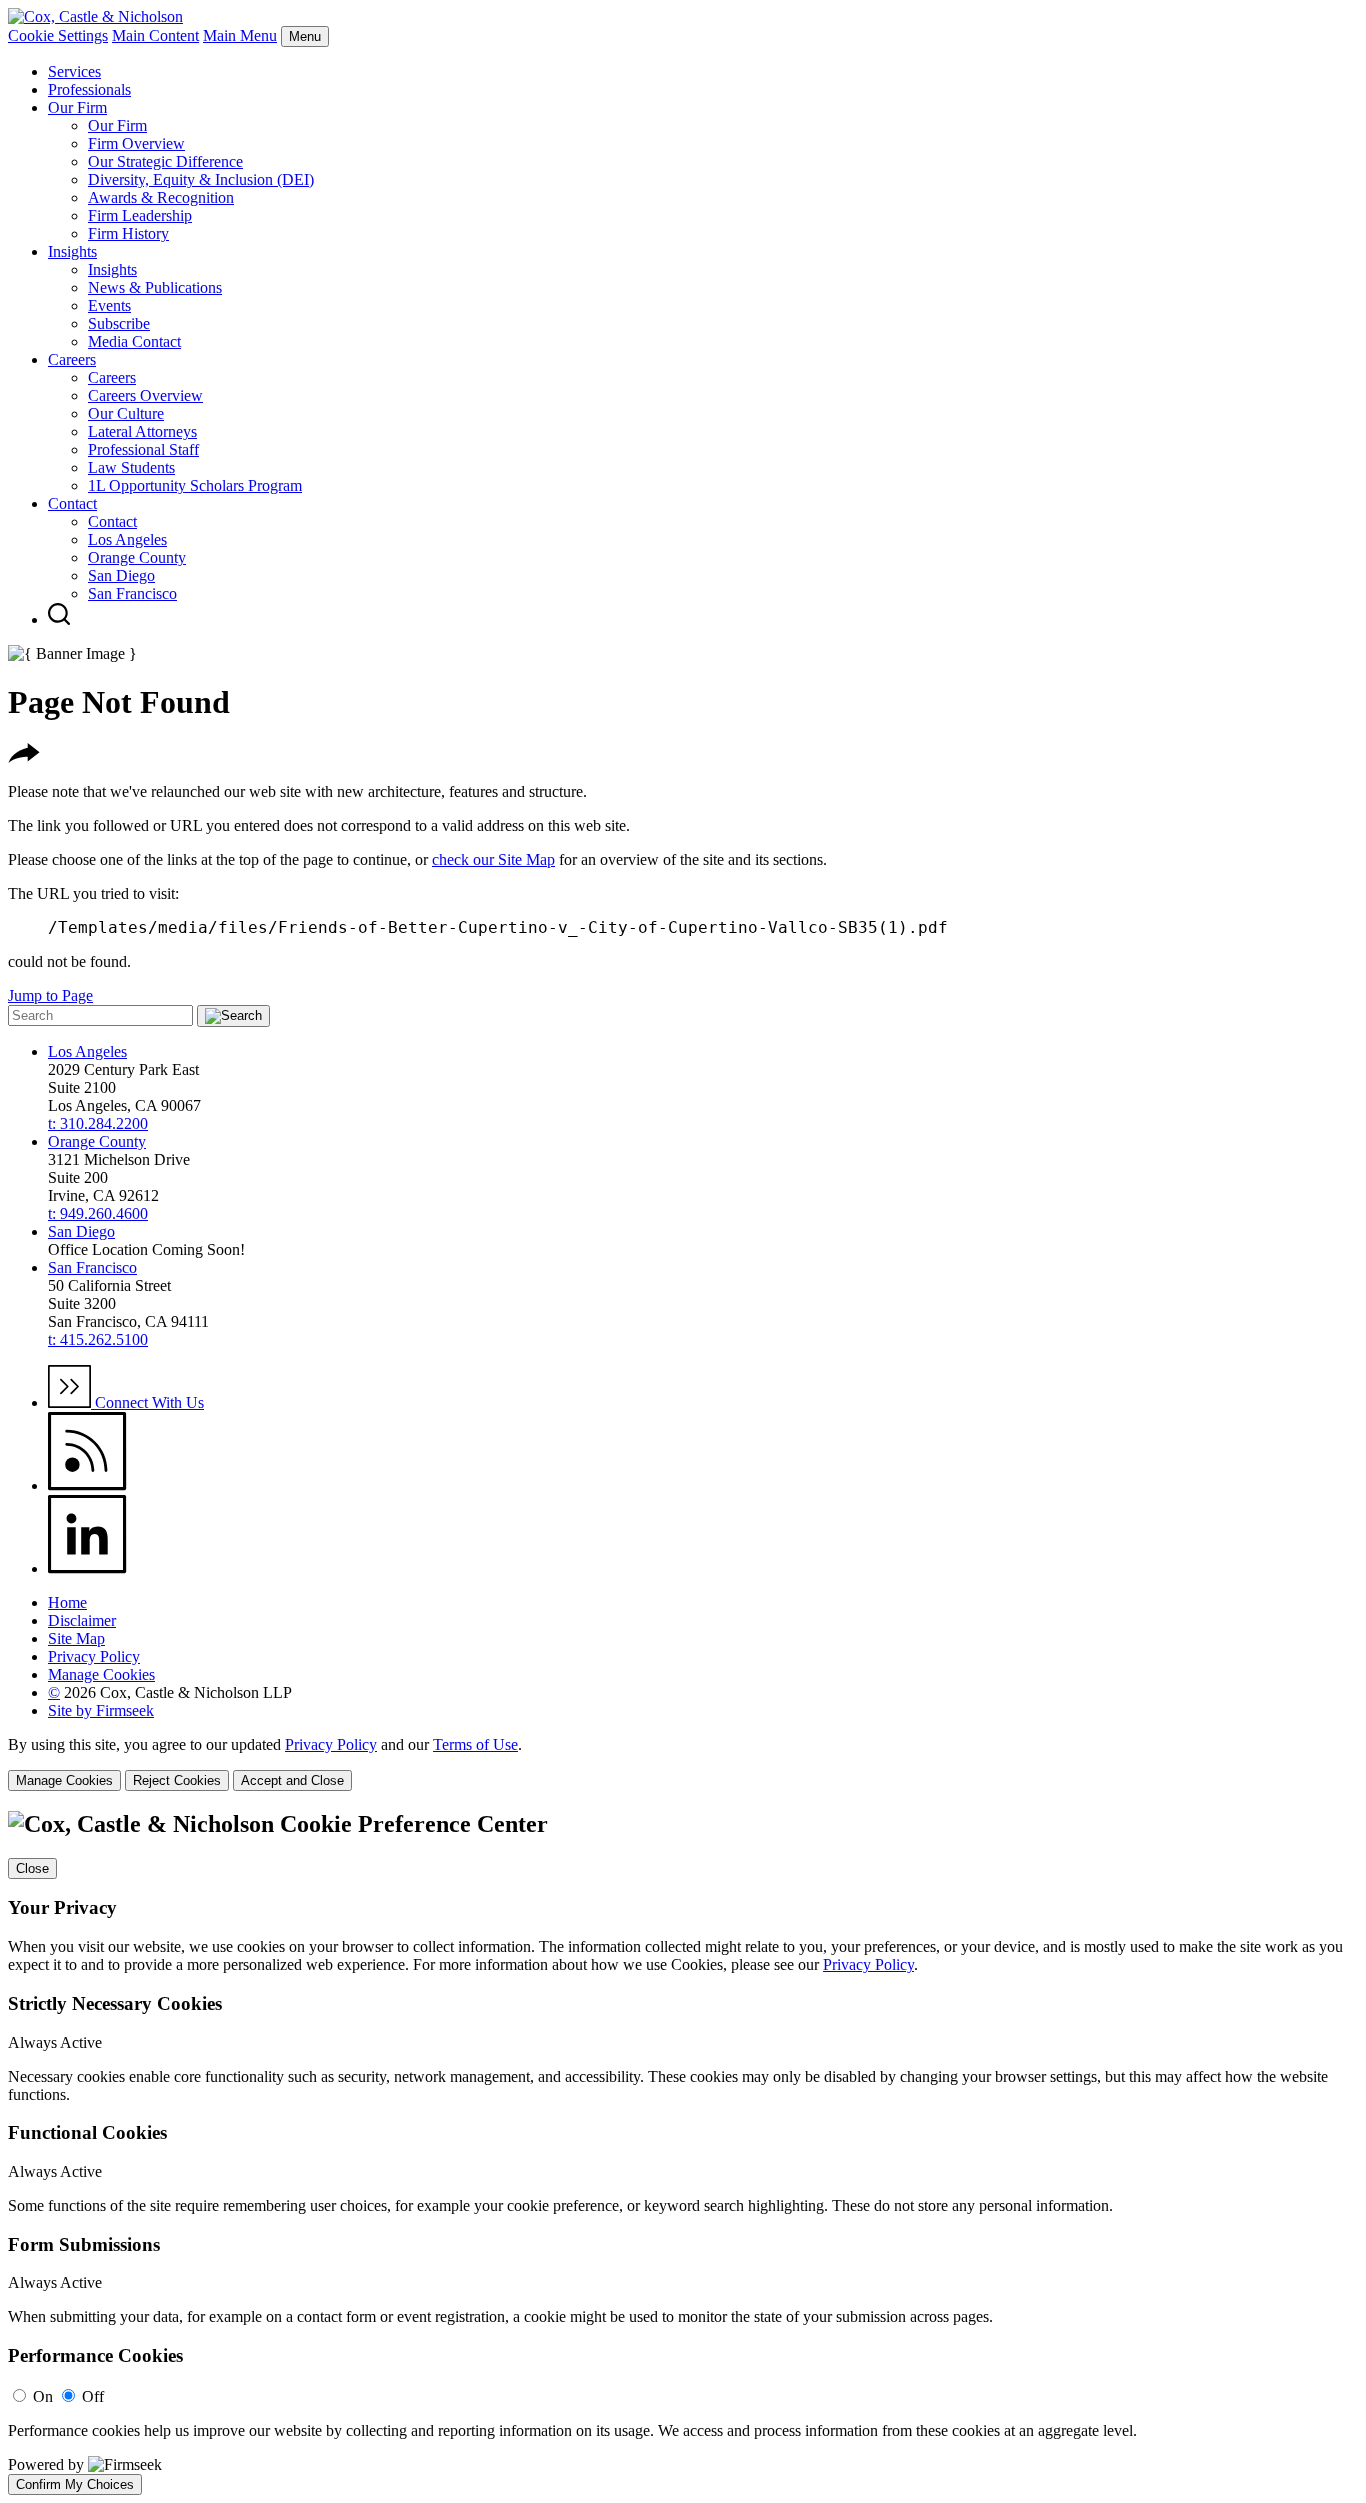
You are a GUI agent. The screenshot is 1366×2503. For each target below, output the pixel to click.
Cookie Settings (58, 35)
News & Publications (155, 287)
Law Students (131, 467)
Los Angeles (127, 539)
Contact (72, 503)
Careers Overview (145, 395)
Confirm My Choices (75, 2484)
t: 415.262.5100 (98, 1339)
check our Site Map (493, 859)
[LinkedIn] (87, 1568)
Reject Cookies (177, 1780)
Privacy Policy (94, 1656)
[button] (24, 757)
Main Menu (240, 35)
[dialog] (683, 1763)
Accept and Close (292, 1780)
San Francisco (132, 593)
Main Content (155, 35)
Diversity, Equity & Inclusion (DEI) (201, 179)
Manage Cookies (101, 1674)
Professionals (89, 89)
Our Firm (77, 107)
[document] (683, 2153)
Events (109, 305)
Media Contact (134, 341)
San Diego (121, 575)
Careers (72, 359)
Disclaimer (82, 1620)
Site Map (76, 1638)
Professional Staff (143, 449)
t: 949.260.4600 (98, 1213)
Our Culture (126, 413)
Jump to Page (50, 995)
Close (32, 1868)
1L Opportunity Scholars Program (195, 485)
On (43, 2396)
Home (67, 1602)
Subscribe (119, 323)
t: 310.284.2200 (98, 1123)
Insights (72, 251)
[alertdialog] (683, 2153)
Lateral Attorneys (142, 431)
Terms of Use (475, 1744)
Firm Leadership (140, 215)
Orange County (137, 557)
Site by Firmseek (101, 1710)
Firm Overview (136, 143)
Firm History (128, 233)
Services (74, 71)
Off (93, 2396)
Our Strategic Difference (165, 161)
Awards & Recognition (161, 197)
